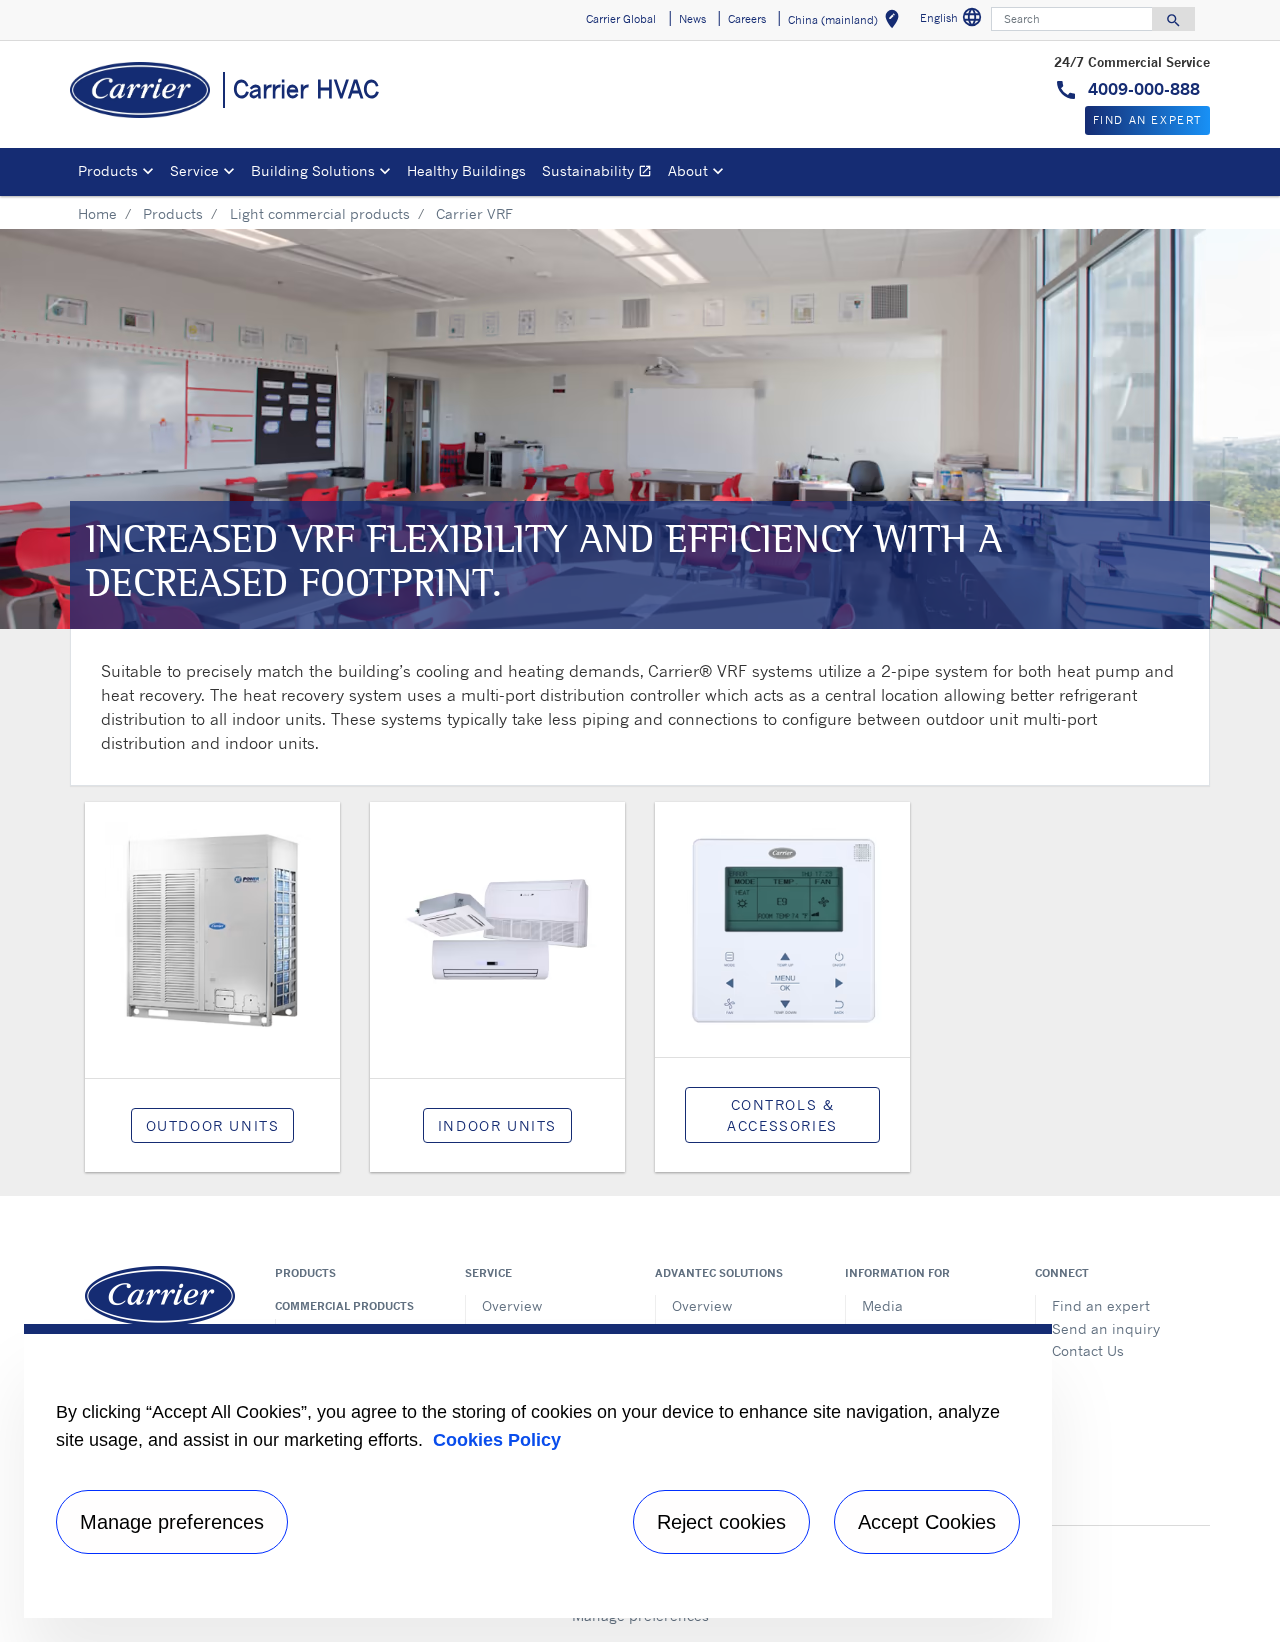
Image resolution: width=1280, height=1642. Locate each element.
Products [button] (108, 170)
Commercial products (344, 1306)
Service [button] (194, 170)
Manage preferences (172, 1522)
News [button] (692, 19)
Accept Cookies (927, 1522)
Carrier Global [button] (621, 19)
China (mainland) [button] (847, 22)
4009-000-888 (1141, 89)
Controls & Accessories (782, 1115)
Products (173, 213)
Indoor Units (497, 1125)
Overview (512, 1305)
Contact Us (1088, 1350)
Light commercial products (320, 213)
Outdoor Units (213, 1125)
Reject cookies (721, 1522)
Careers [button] (747, 19)
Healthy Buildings (466, 170)
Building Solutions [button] (313, 170)
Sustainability (601, 173)
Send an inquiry (1106, 1328)
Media (882, 1305)
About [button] (688, 170)
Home (97, 213)
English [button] (953, 20)
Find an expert (1101, 1305)
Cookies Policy (497, 1440)
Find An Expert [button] (1147, 120)
